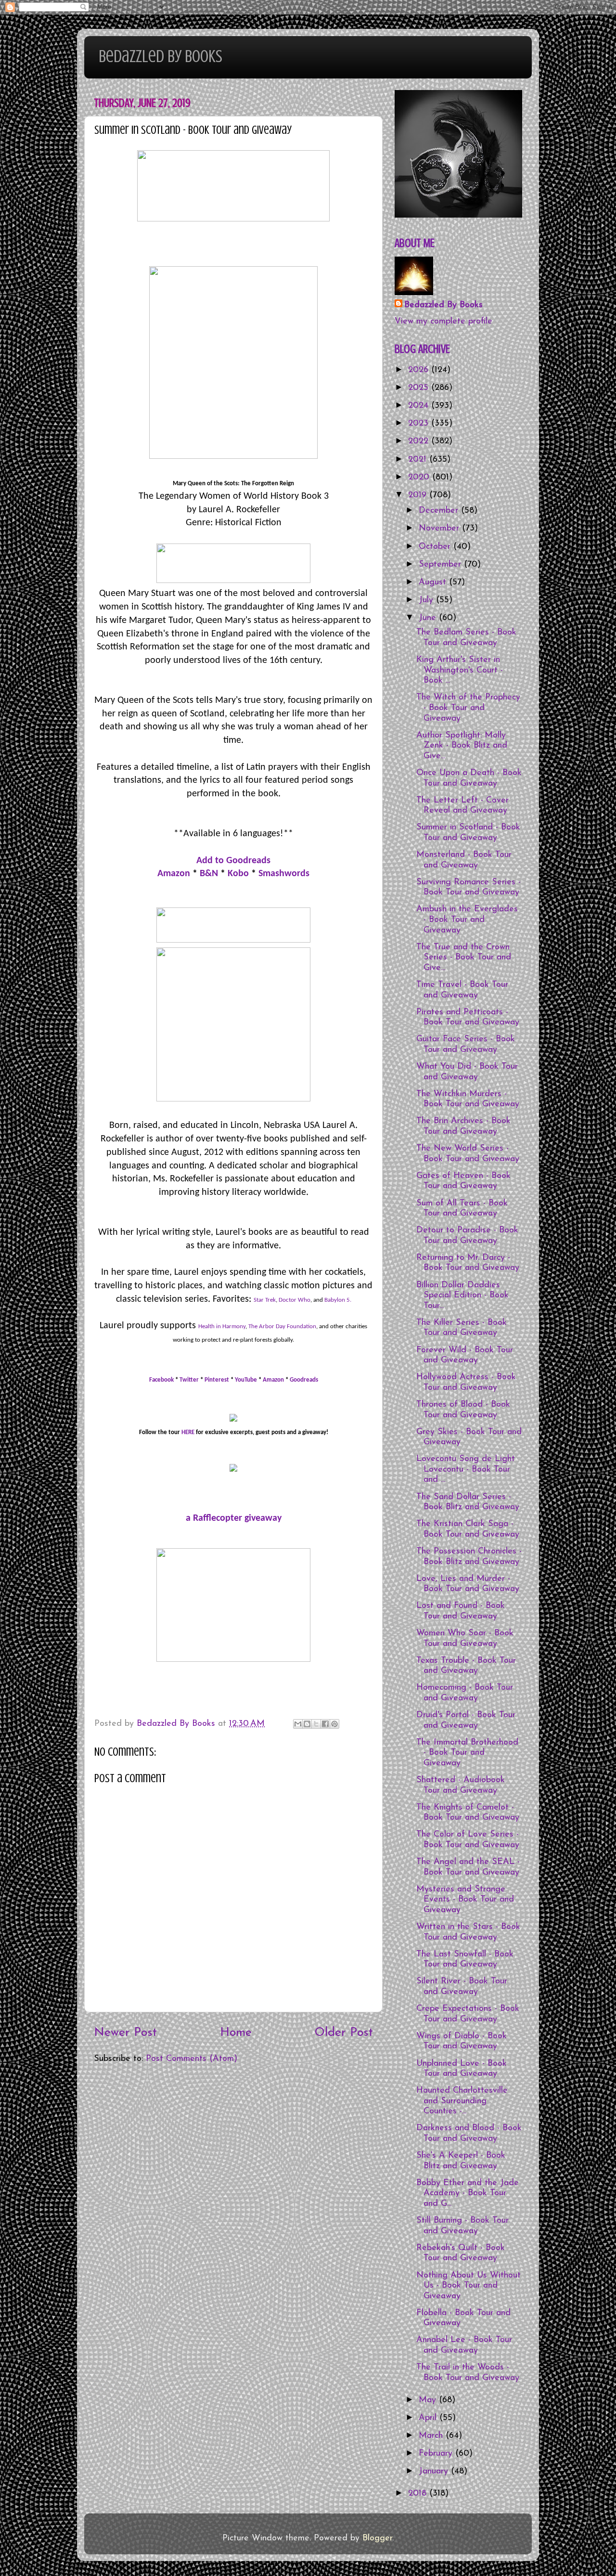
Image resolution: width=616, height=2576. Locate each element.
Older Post (344, 2033)
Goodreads (304, 1380)
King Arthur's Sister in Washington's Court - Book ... (460, 670)
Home (236, 2033)
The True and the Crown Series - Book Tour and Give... (464, 958)
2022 (420, 441)
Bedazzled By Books (160, 56)
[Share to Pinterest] (334, 1724)
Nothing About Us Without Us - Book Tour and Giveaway (468, 2286)
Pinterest (217, 1380)
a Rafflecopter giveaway (234, 1518)
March (432, 2436)
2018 (419, 2494)
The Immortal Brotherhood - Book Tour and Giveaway (467, 1753)
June (429, 618)
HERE (188, 1432)
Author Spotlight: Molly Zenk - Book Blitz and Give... (462, 746)
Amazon (174, 874)
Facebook (161, 1380)
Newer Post (125, 2033)
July (427, 600)
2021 (419, 460)
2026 (420, 370)
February (437, 2454)
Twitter (189, 1380)
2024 (420, 406)
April (429, 2418)
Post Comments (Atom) (192, 2059)
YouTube (246, 1380)
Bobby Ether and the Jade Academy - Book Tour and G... (468, 2194)
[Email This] (298, 1724)
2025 (420, 388)
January (435, 2472)
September (441, 565)
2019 (419, 495)
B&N (209, 874)
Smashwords (284, 874)
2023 (420, 424)
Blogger (377, 2538)
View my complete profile (443, 322)
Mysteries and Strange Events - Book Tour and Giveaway (465, 1900)
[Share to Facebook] (325, 1724)
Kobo (238, 874)
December (440, 511)
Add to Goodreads (233, 861)
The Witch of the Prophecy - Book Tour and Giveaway (468, 708)
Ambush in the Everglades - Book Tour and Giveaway (467, 920)
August (434, 583)
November (440, 529)
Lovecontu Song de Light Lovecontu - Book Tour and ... (466, 1469)
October (436, 547)
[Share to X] (316, 1724)
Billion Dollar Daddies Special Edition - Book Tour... (462, 1296)
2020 (420, 478)
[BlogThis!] (307, 1724)
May (429, 2400)
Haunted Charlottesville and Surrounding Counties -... (462, 2101)
